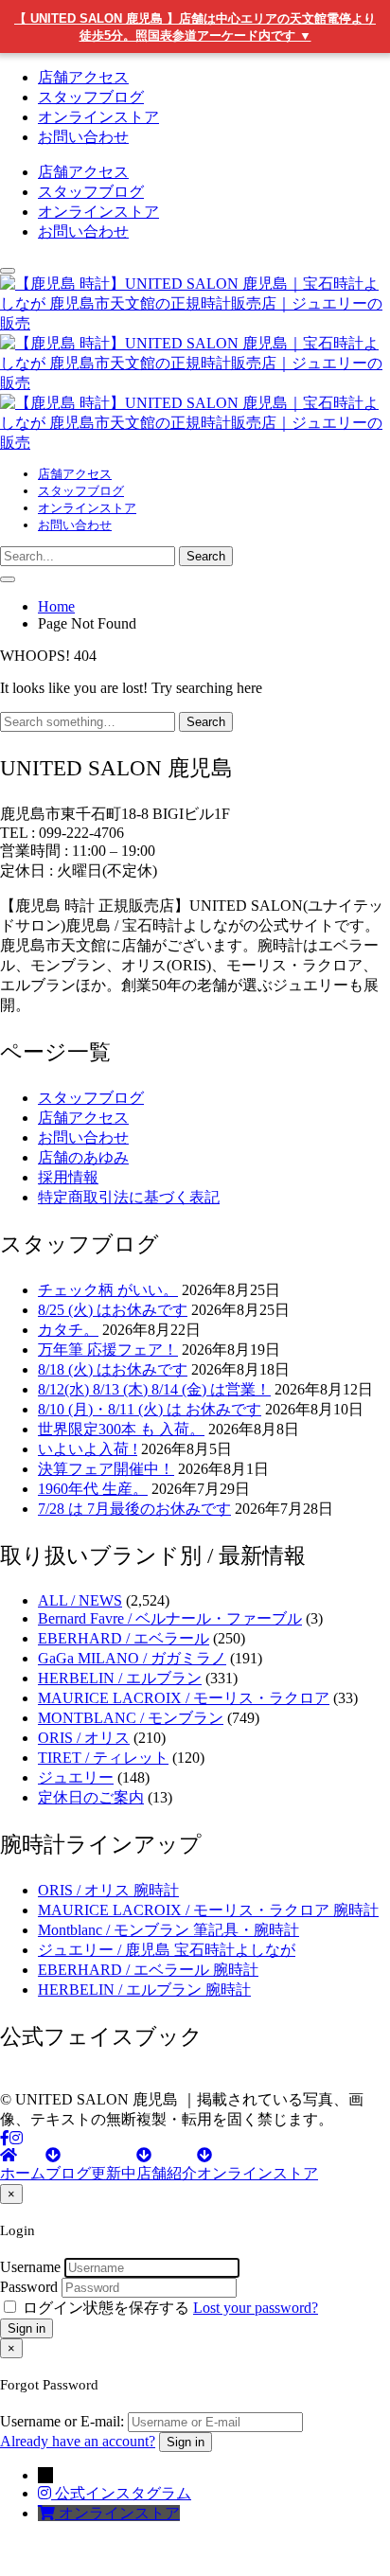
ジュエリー (76, 1777)
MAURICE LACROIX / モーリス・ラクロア (184, 1698)
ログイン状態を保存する (106, 2308)
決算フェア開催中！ (106, 1469)
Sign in (27, 2328)
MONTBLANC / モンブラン (131, 1718)
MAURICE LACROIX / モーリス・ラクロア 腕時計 (208, 1910)
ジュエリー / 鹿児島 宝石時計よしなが (167, 1950)
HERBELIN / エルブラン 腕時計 (144, 1990)
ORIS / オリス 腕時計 (108, 1890)
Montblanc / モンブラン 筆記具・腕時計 (168, 1930)
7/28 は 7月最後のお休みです (134, 1509)
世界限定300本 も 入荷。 (121, 1429)
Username (30, 2267)
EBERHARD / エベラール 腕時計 (148, 1970)
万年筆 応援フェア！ (108, 1350)
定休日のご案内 (91, 1797)
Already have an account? (78, 2441)
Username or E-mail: (62, 2421)
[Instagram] (16, 2138)
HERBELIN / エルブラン (120, 1678)
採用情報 (68, 1177)
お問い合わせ (83, 137)
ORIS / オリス (84, 1738)
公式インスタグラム (123, 2493)
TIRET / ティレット (103, 1758)
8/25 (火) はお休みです (113, 1310)
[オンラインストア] (48, 2513)
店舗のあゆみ (83, 1157)
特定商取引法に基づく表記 (129, 1197)
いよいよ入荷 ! (88, 1449)
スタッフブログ (91, 97)
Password (29, 2287)
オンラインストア (98, 117)
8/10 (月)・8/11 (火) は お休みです (150, 1409)
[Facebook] (5, 2138)
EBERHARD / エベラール (124, 1638)
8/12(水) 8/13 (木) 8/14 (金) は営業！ (154, 1389)
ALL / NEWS (80, 1600)
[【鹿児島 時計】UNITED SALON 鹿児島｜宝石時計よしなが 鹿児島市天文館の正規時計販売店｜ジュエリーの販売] (195, 383)
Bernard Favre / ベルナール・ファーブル (170, 1618)
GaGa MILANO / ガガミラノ (132, 1658)
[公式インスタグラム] (46, 2493)
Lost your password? (256, 2308)
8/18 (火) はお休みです (113, 1369)
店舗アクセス (83, 77)
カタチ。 (68, 1330)
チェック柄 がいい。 (108, 1290)
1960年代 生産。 (93, 1489)
